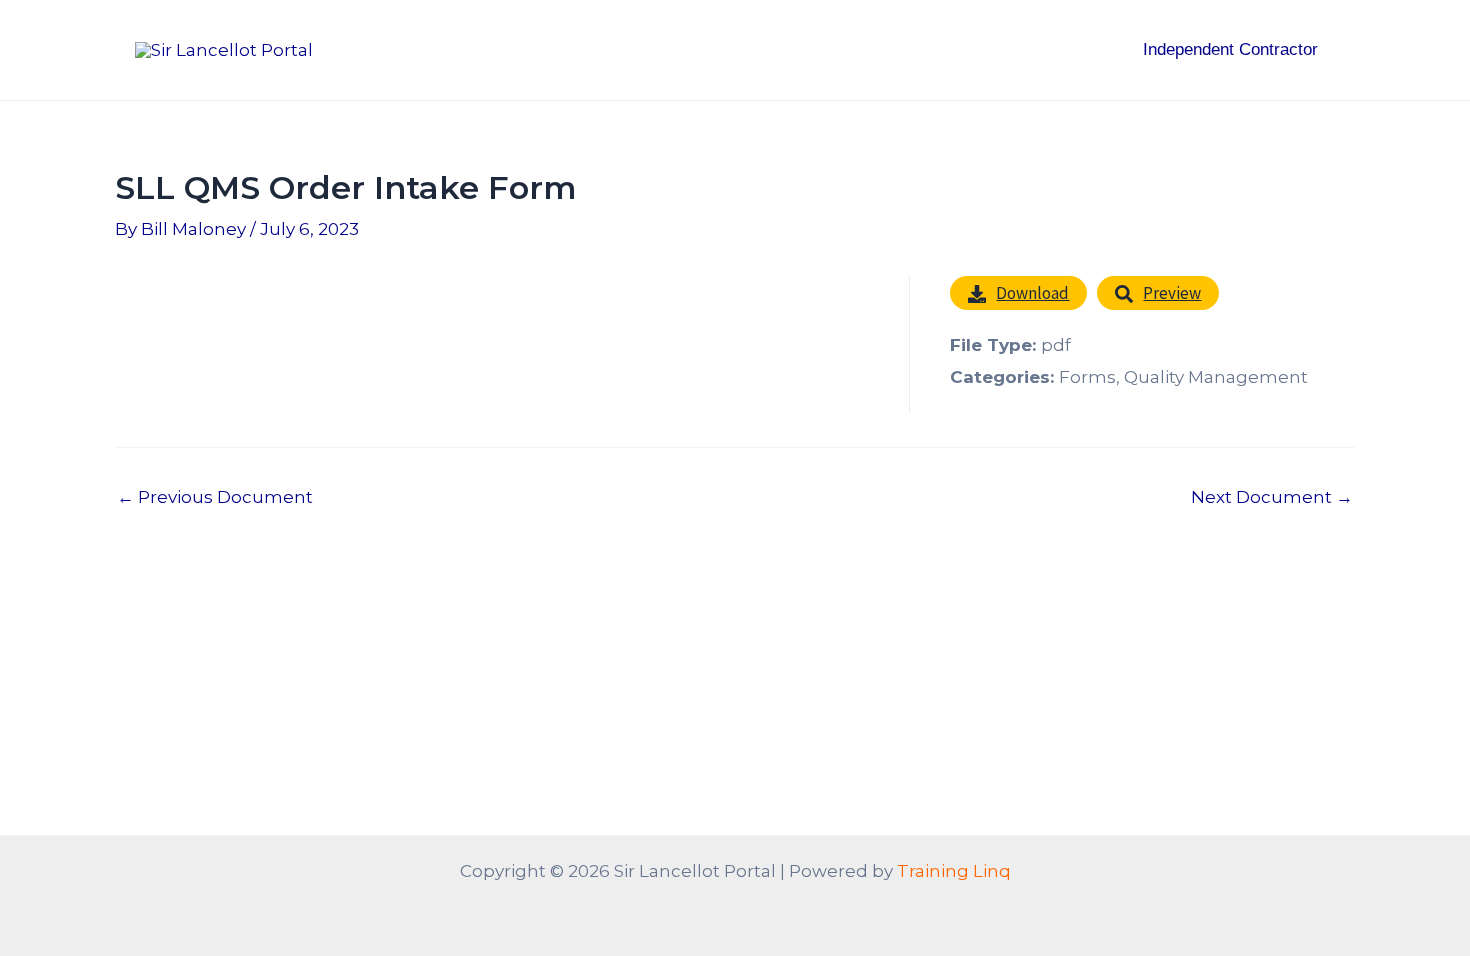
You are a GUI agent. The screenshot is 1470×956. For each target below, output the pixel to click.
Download (1032, 293)
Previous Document (215, 497)
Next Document (1272, 497)
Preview (1172, 293)
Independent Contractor (1230, 49)
